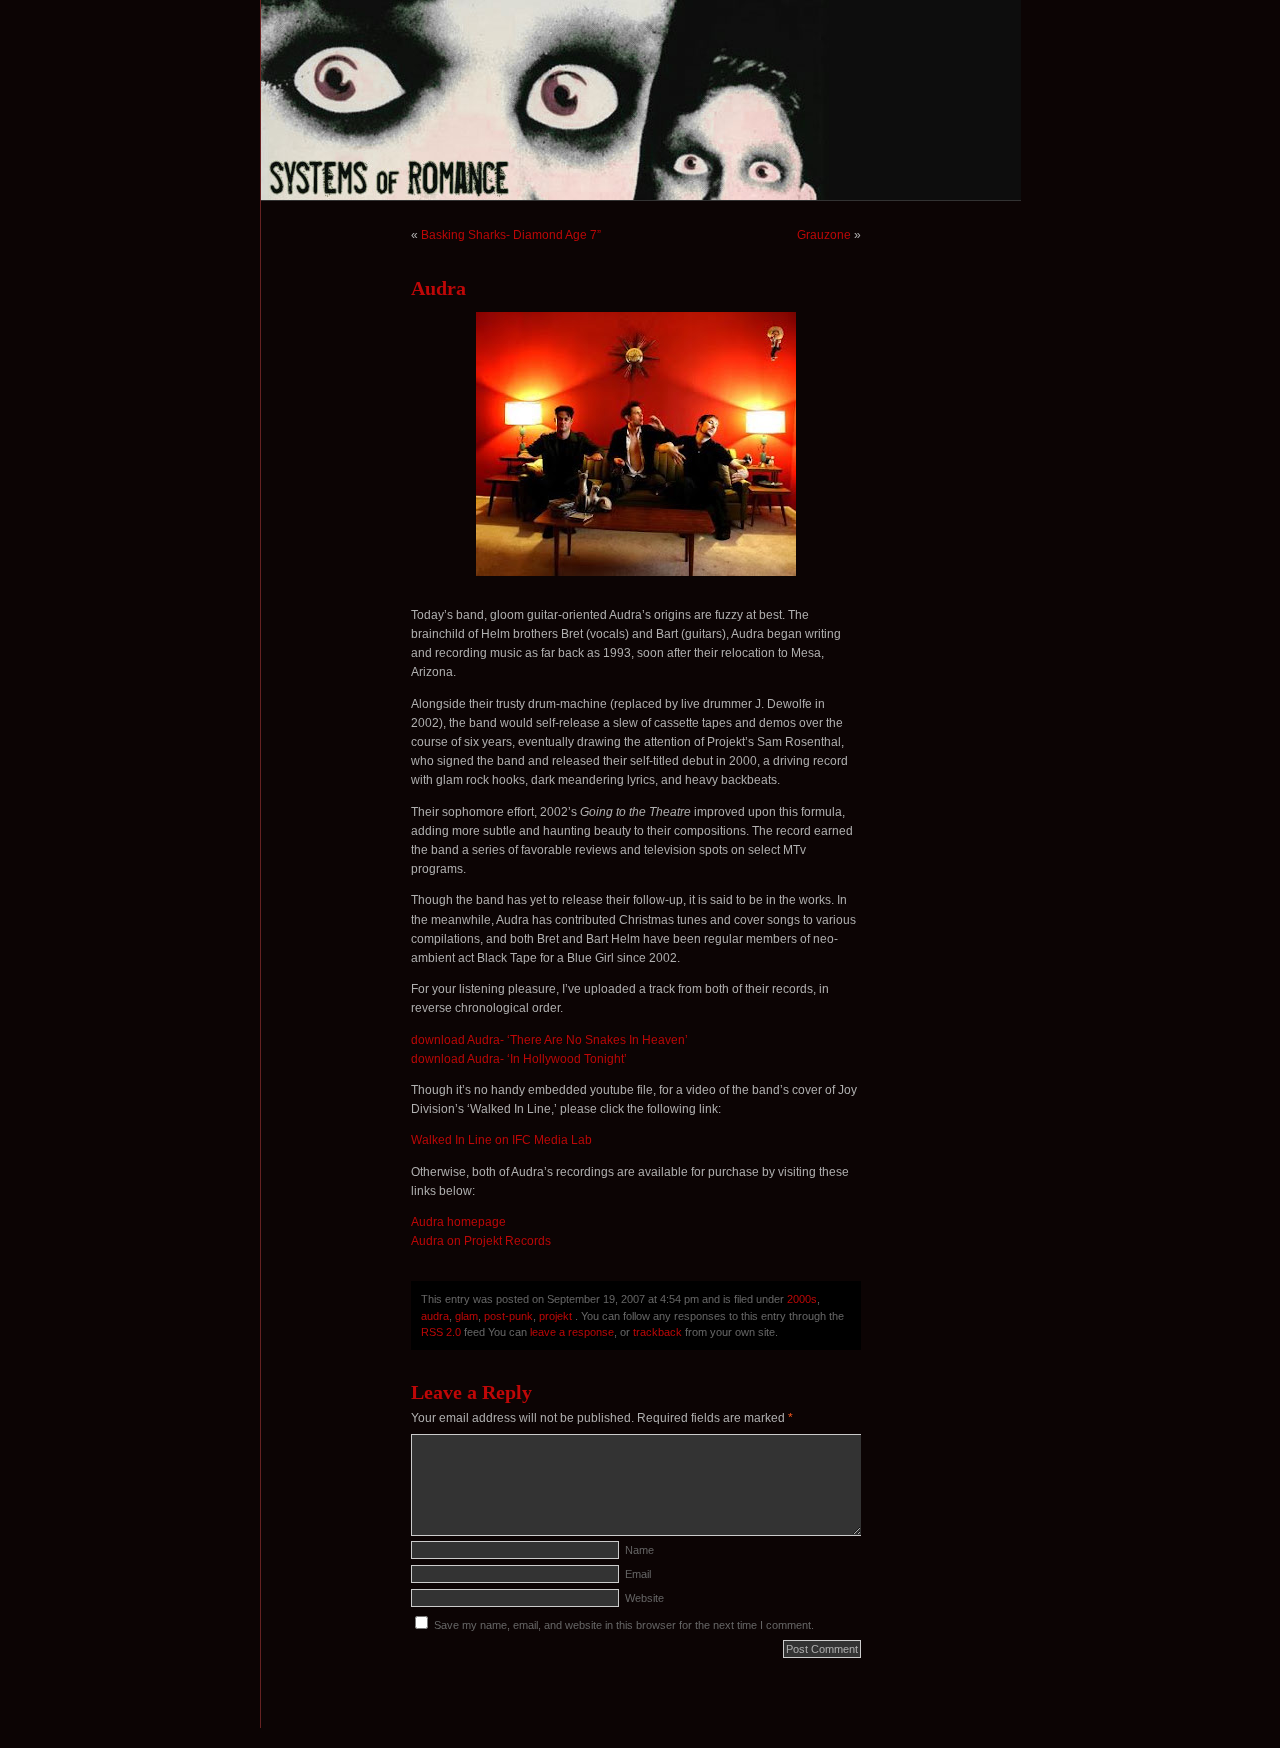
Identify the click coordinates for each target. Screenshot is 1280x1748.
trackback (657, 1332)
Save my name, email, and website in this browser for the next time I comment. (624, 1625)
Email (638, 1574)
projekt (555, 1316)
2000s (802, 1299)
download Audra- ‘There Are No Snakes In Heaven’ (549, 1040)
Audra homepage (458, 1222)
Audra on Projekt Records (481, 1241)
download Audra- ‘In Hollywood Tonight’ (519, 1059)
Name (639, 1550)
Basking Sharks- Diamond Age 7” (511, 235)
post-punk (508, 1316)
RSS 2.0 (441, 1332)
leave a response (572, 1332)
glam (466, 1316)
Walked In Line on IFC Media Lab (501, 1140)
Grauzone (824, 235)
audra (435, 1316)
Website (644, 1598)
